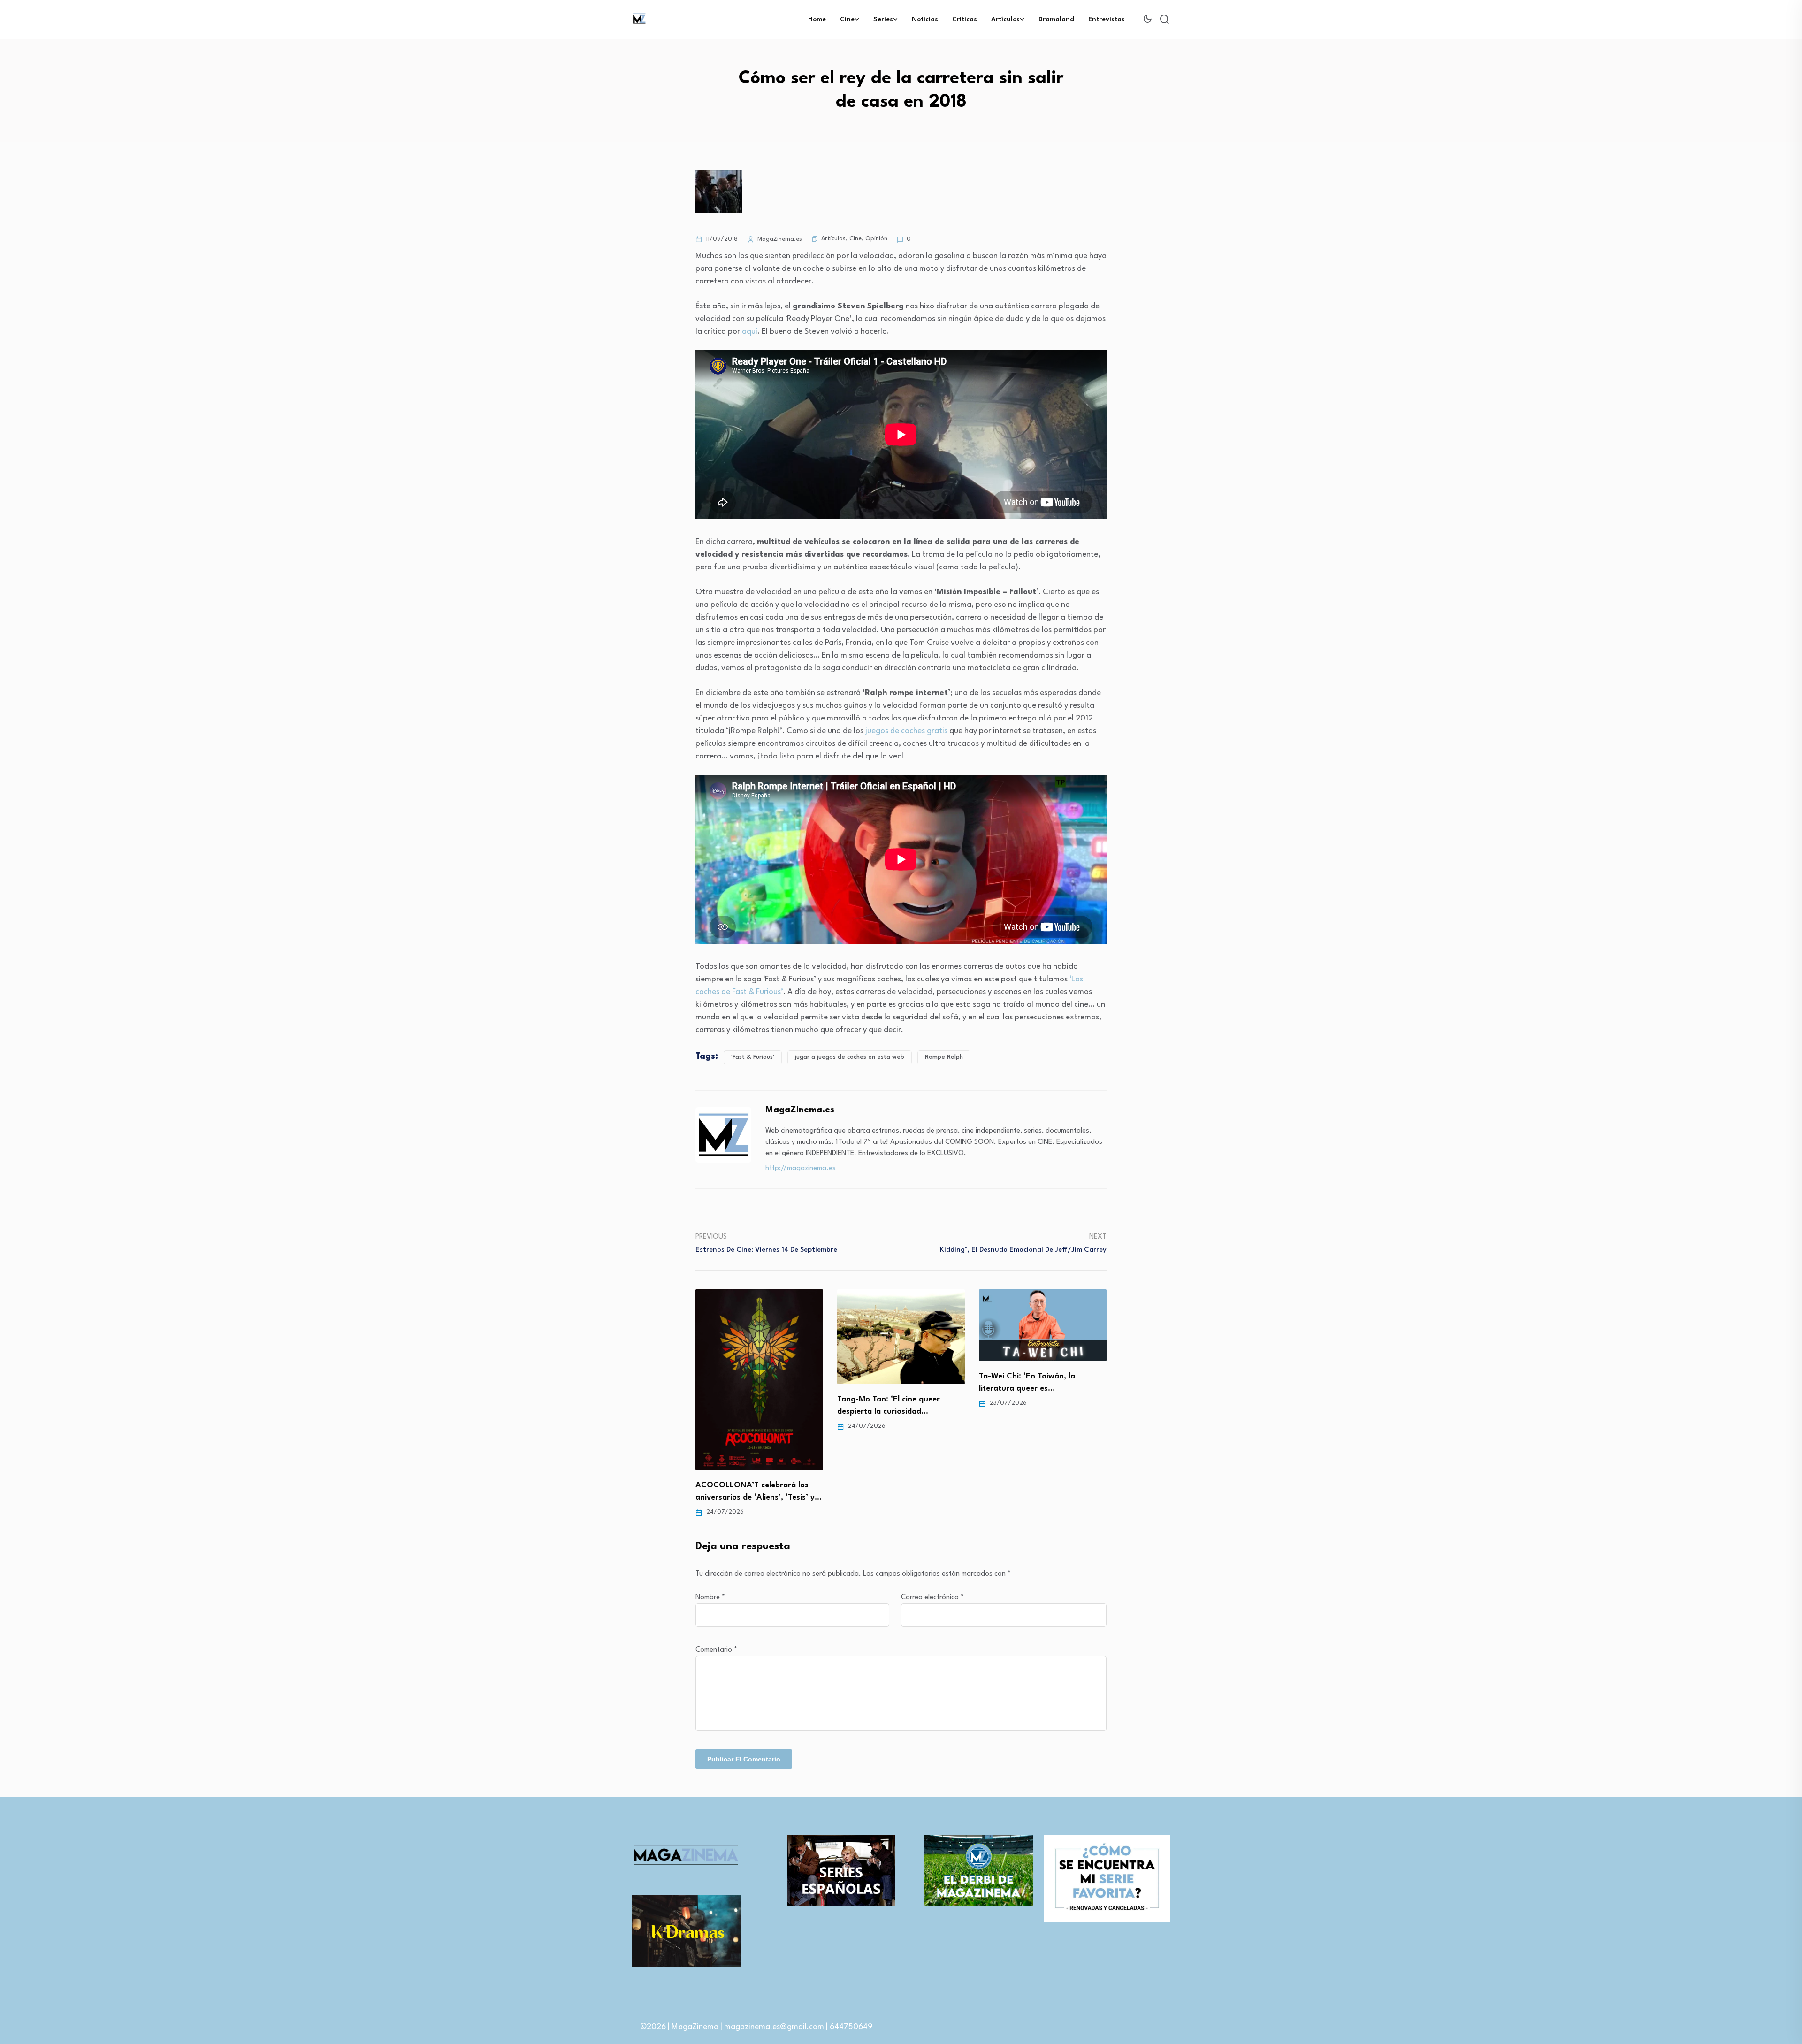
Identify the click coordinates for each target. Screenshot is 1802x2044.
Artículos (1005, 19)
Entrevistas (1107, 19)
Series (883, 19)
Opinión (876, 239)
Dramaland (1056, 19)
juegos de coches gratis (906, 731)
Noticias (925, 19)
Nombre (710, 1597)
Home (817, 19)
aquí (750, 332)
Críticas (965, 19)
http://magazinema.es (801, 1168)
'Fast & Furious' (753, 1057)
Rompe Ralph (944, 1057)
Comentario (716, 1650)
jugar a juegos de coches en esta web (850, 1057)
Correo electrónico (932, 1597)
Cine (847, 19)
